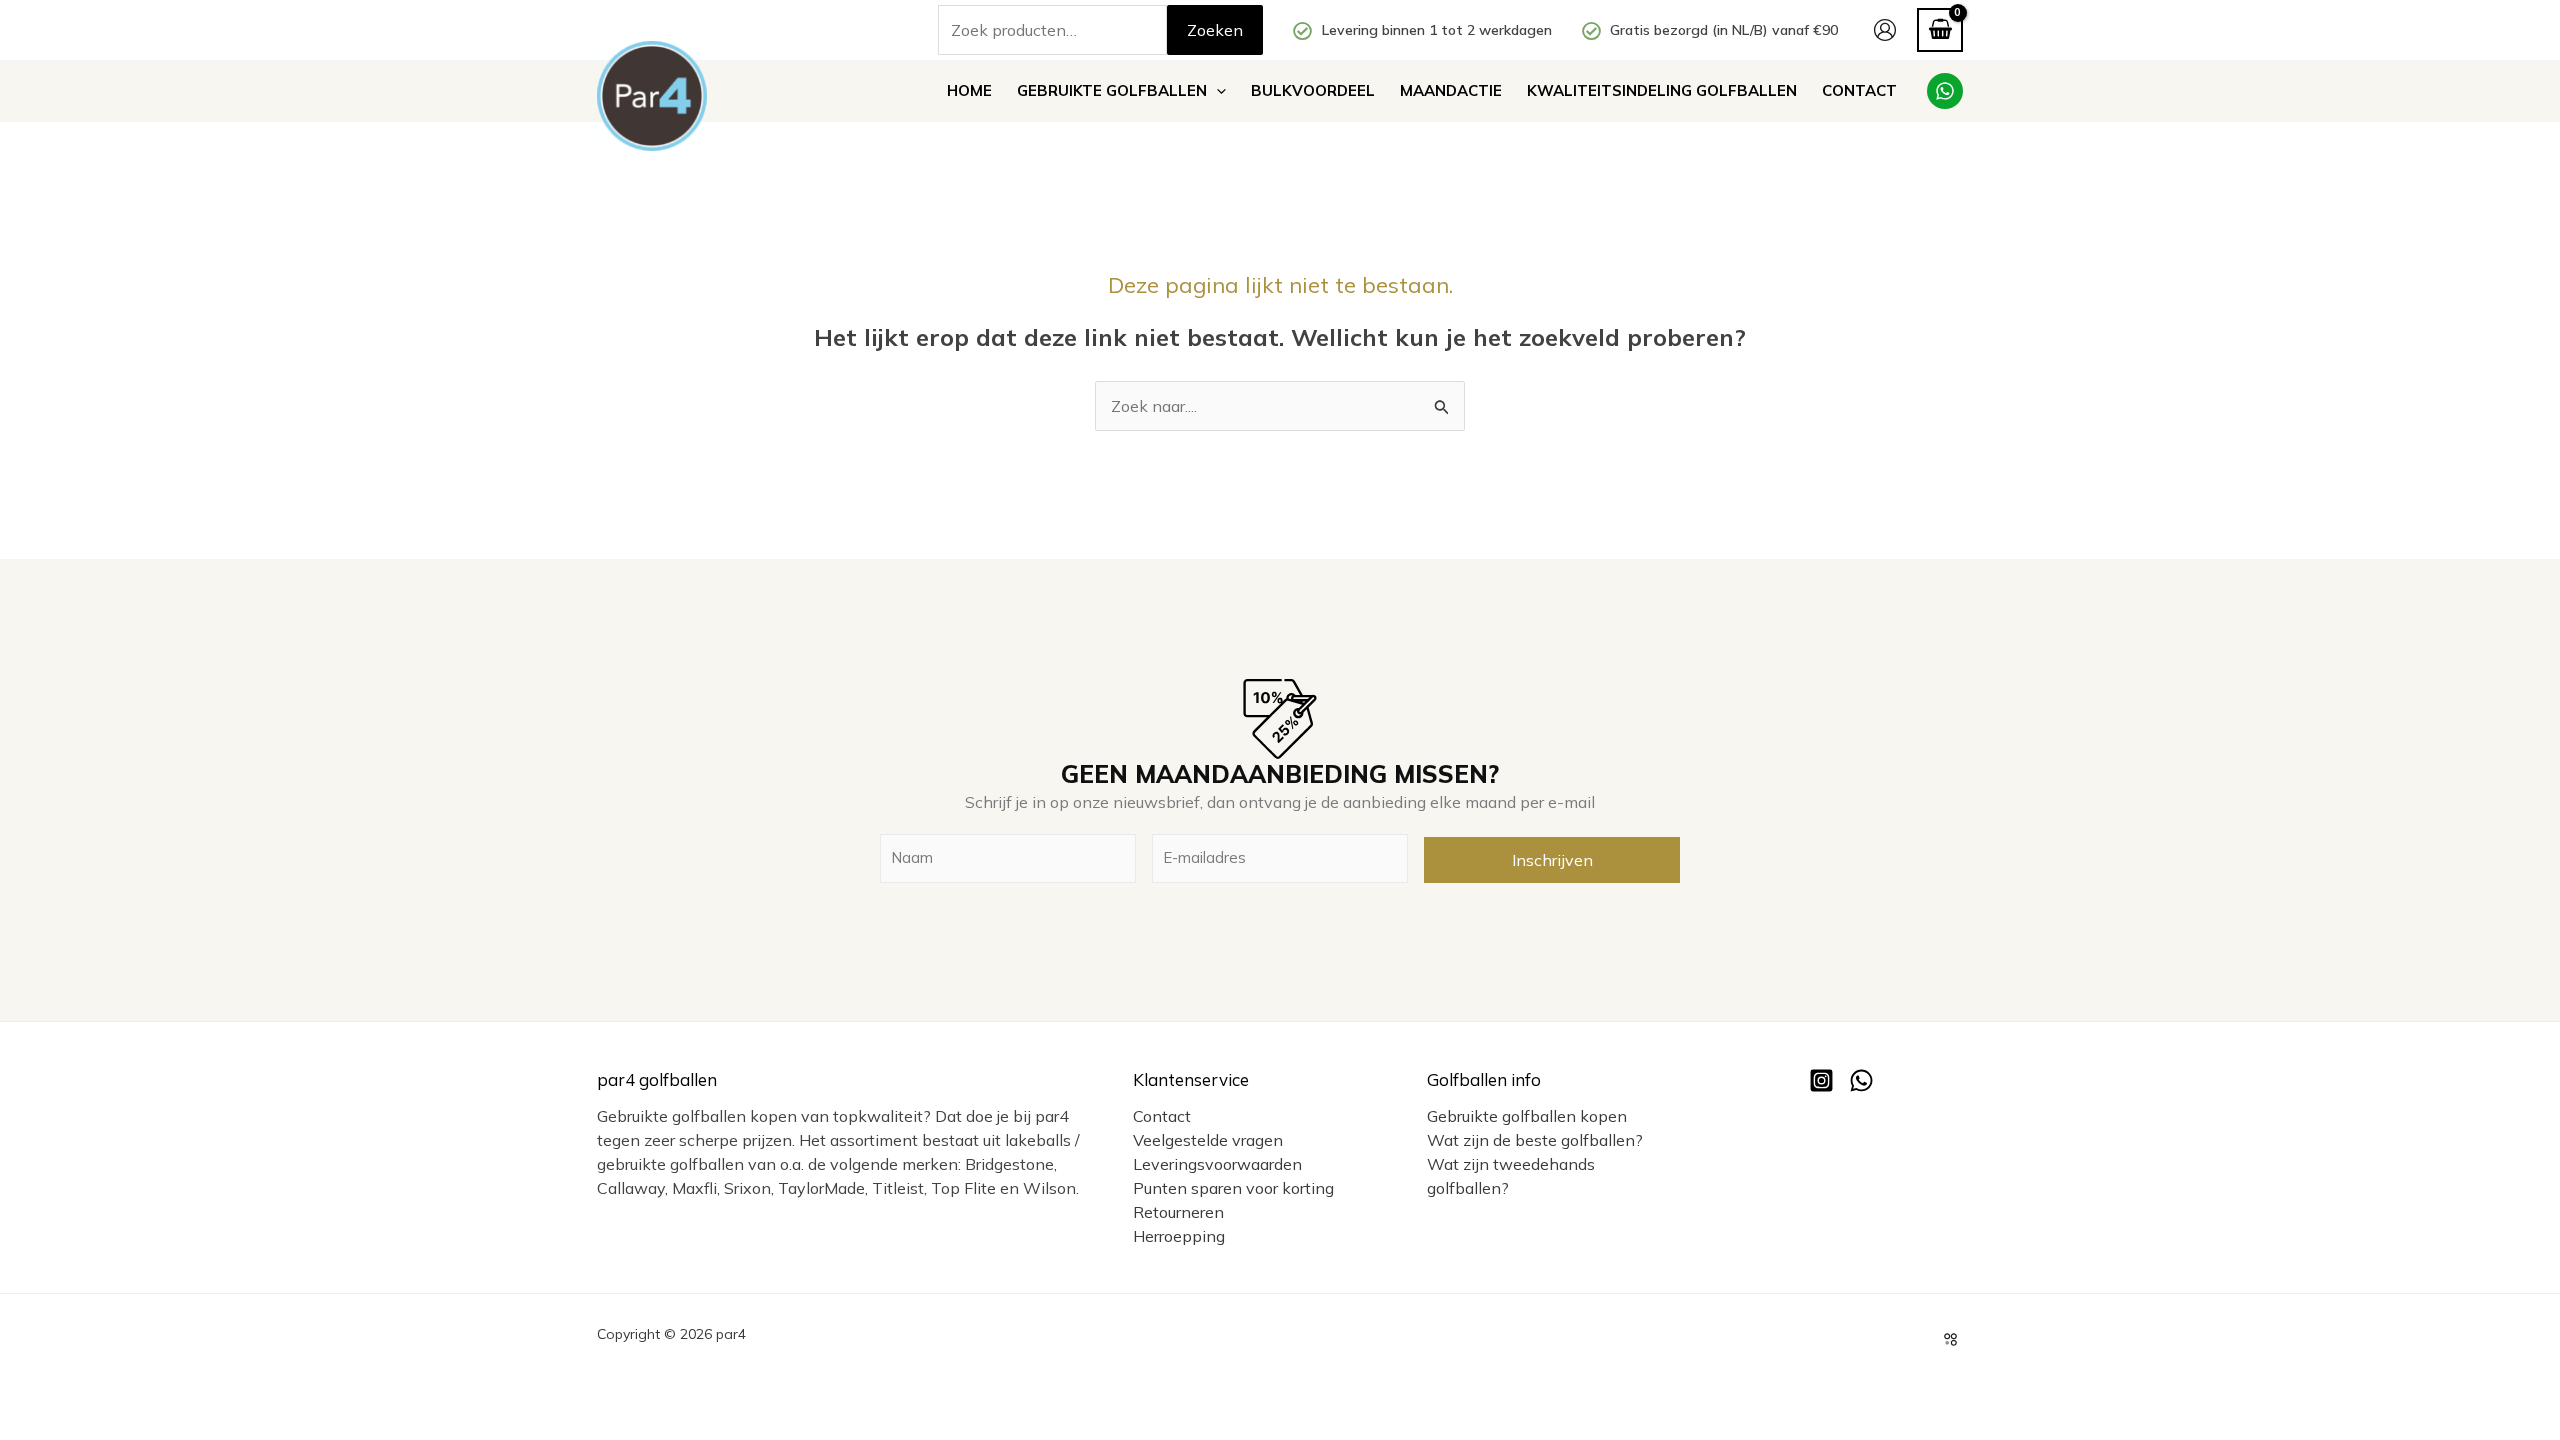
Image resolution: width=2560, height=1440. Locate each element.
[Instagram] (1821, 1080)
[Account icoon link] (1885, 30)
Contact (1162, 1116)
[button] (1216, 91)
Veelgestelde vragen (1208, 1140)
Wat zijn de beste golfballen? (1535, 1140)
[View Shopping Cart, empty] (1940, 29)
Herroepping (1179, 1236)
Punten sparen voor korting (1233, 1188)
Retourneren (1178, 1212)
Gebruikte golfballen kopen (1527, 1116)
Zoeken (1215, 30)
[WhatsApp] (1945, 91)
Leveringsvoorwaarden (1217, 1164)
